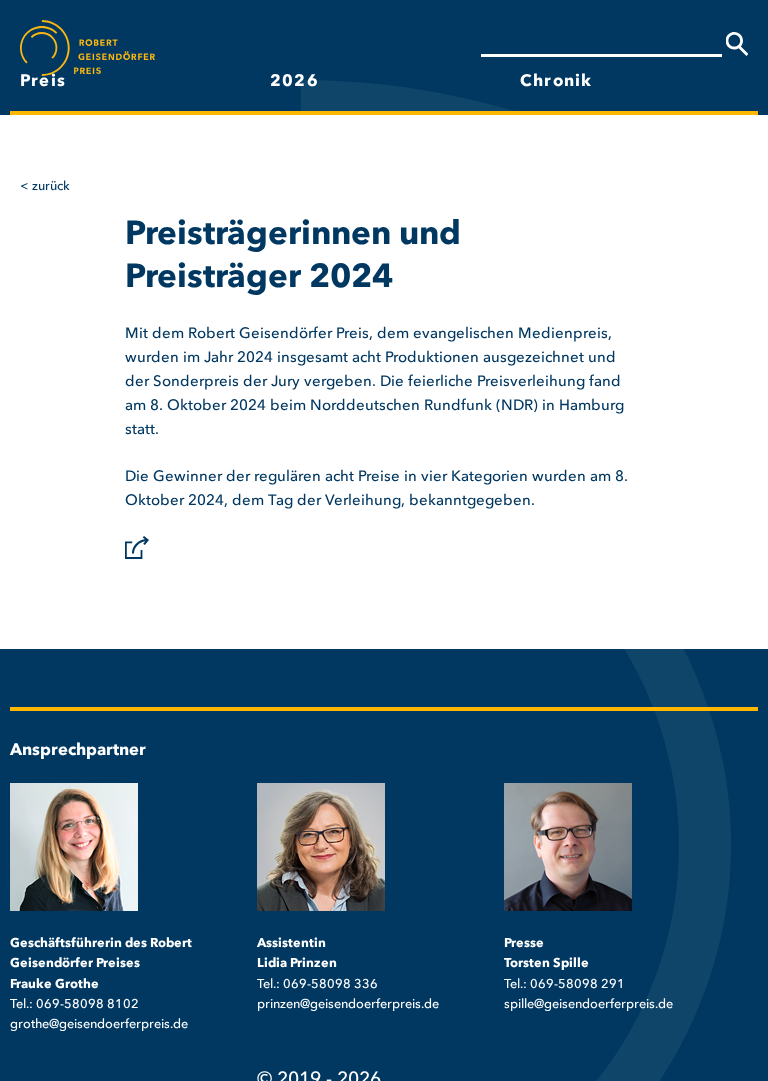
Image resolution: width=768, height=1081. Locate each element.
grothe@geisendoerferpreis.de (99, 1024)
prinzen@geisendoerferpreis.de (348, 1004)
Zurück (51, 186)
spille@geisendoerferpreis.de (588, 1004)
